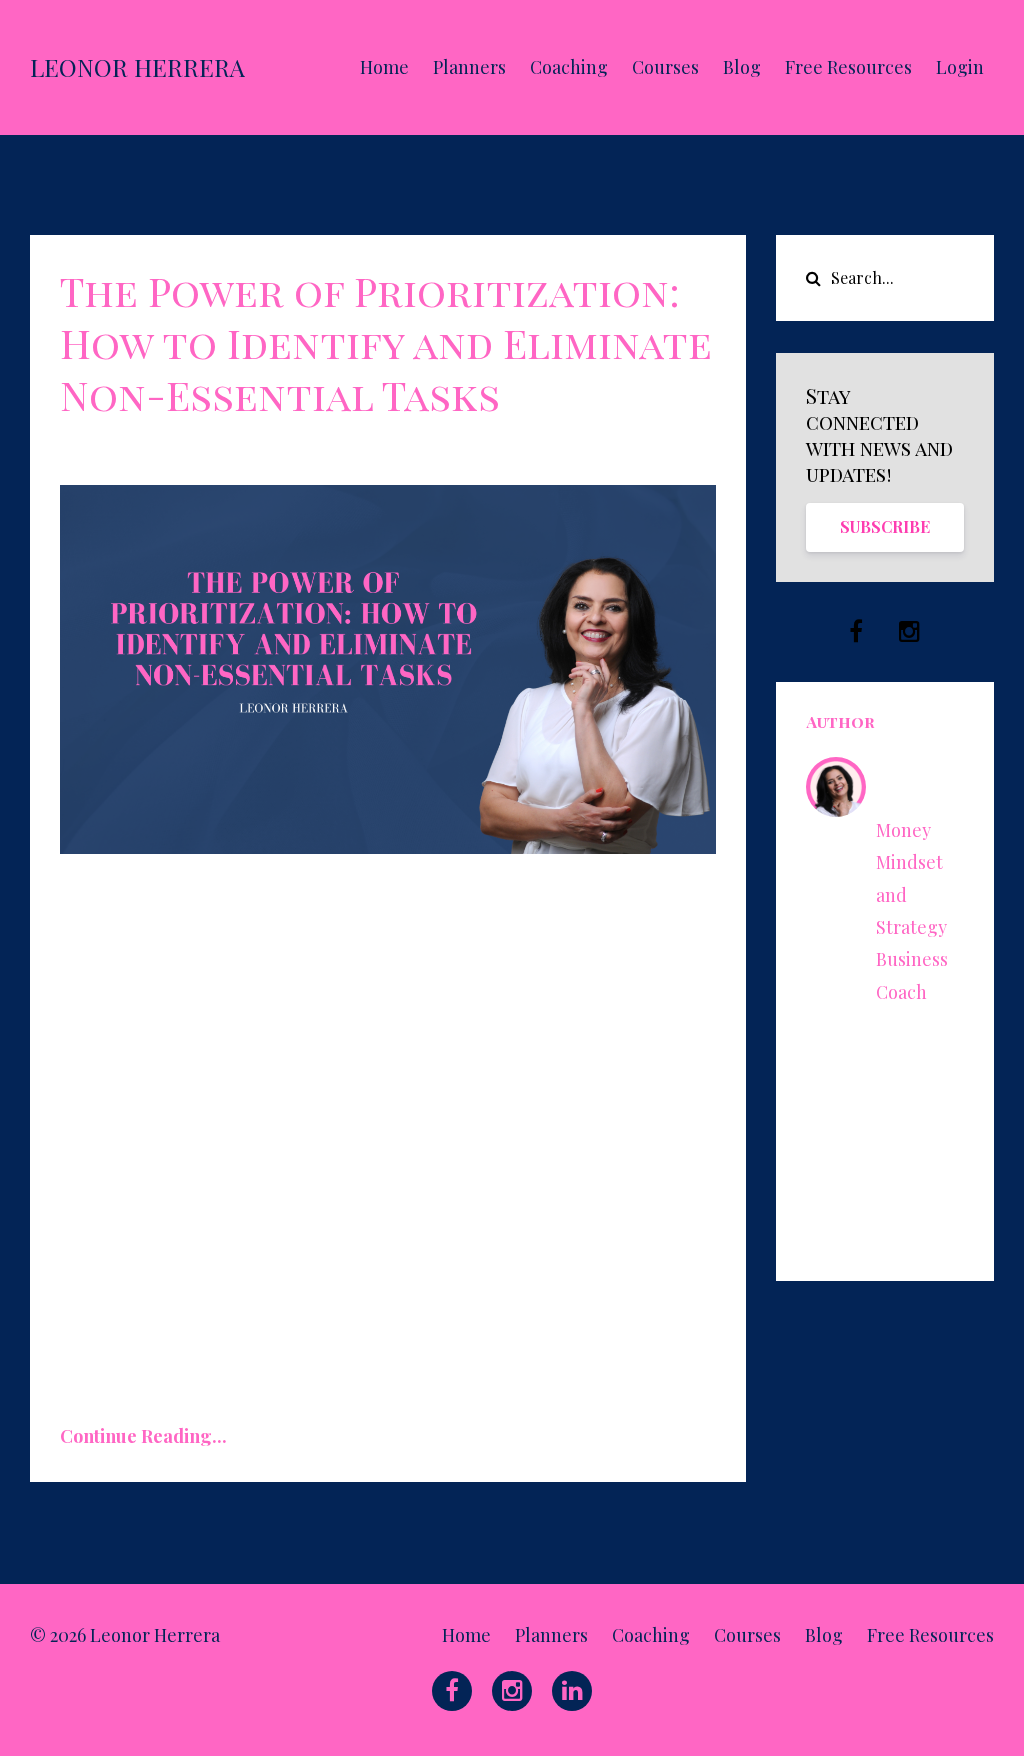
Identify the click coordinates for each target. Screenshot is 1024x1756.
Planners (469, 67)
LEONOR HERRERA (137, 67)
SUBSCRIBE (885, 526)
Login (960, 67)
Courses (665, 67)
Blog (742, 67)
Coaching (569, 67)
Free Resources (848, 67)
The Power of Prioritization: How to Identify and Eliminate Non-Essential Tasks (386, 342)
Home (384, 67)
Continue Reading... (143, 1436)
